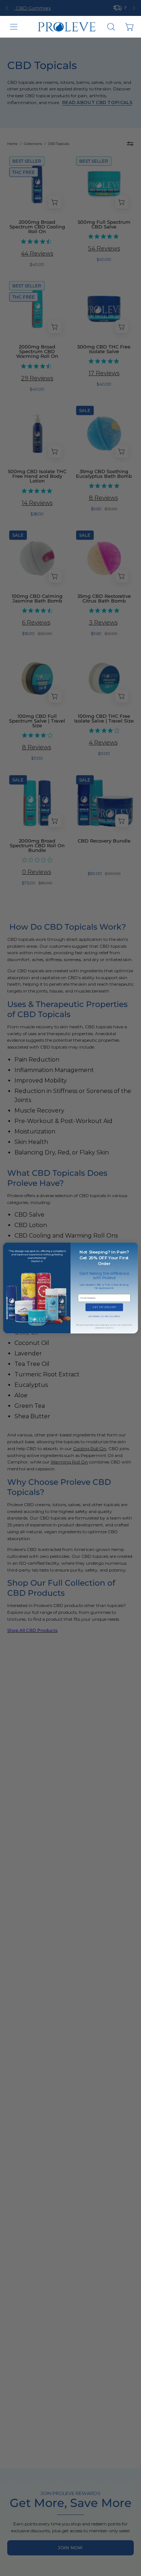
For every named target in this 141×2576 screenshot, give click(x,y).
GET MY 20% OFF (104, 1307)
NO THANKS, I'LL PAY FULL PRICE (104, 1317)
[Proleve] (67, 27)
